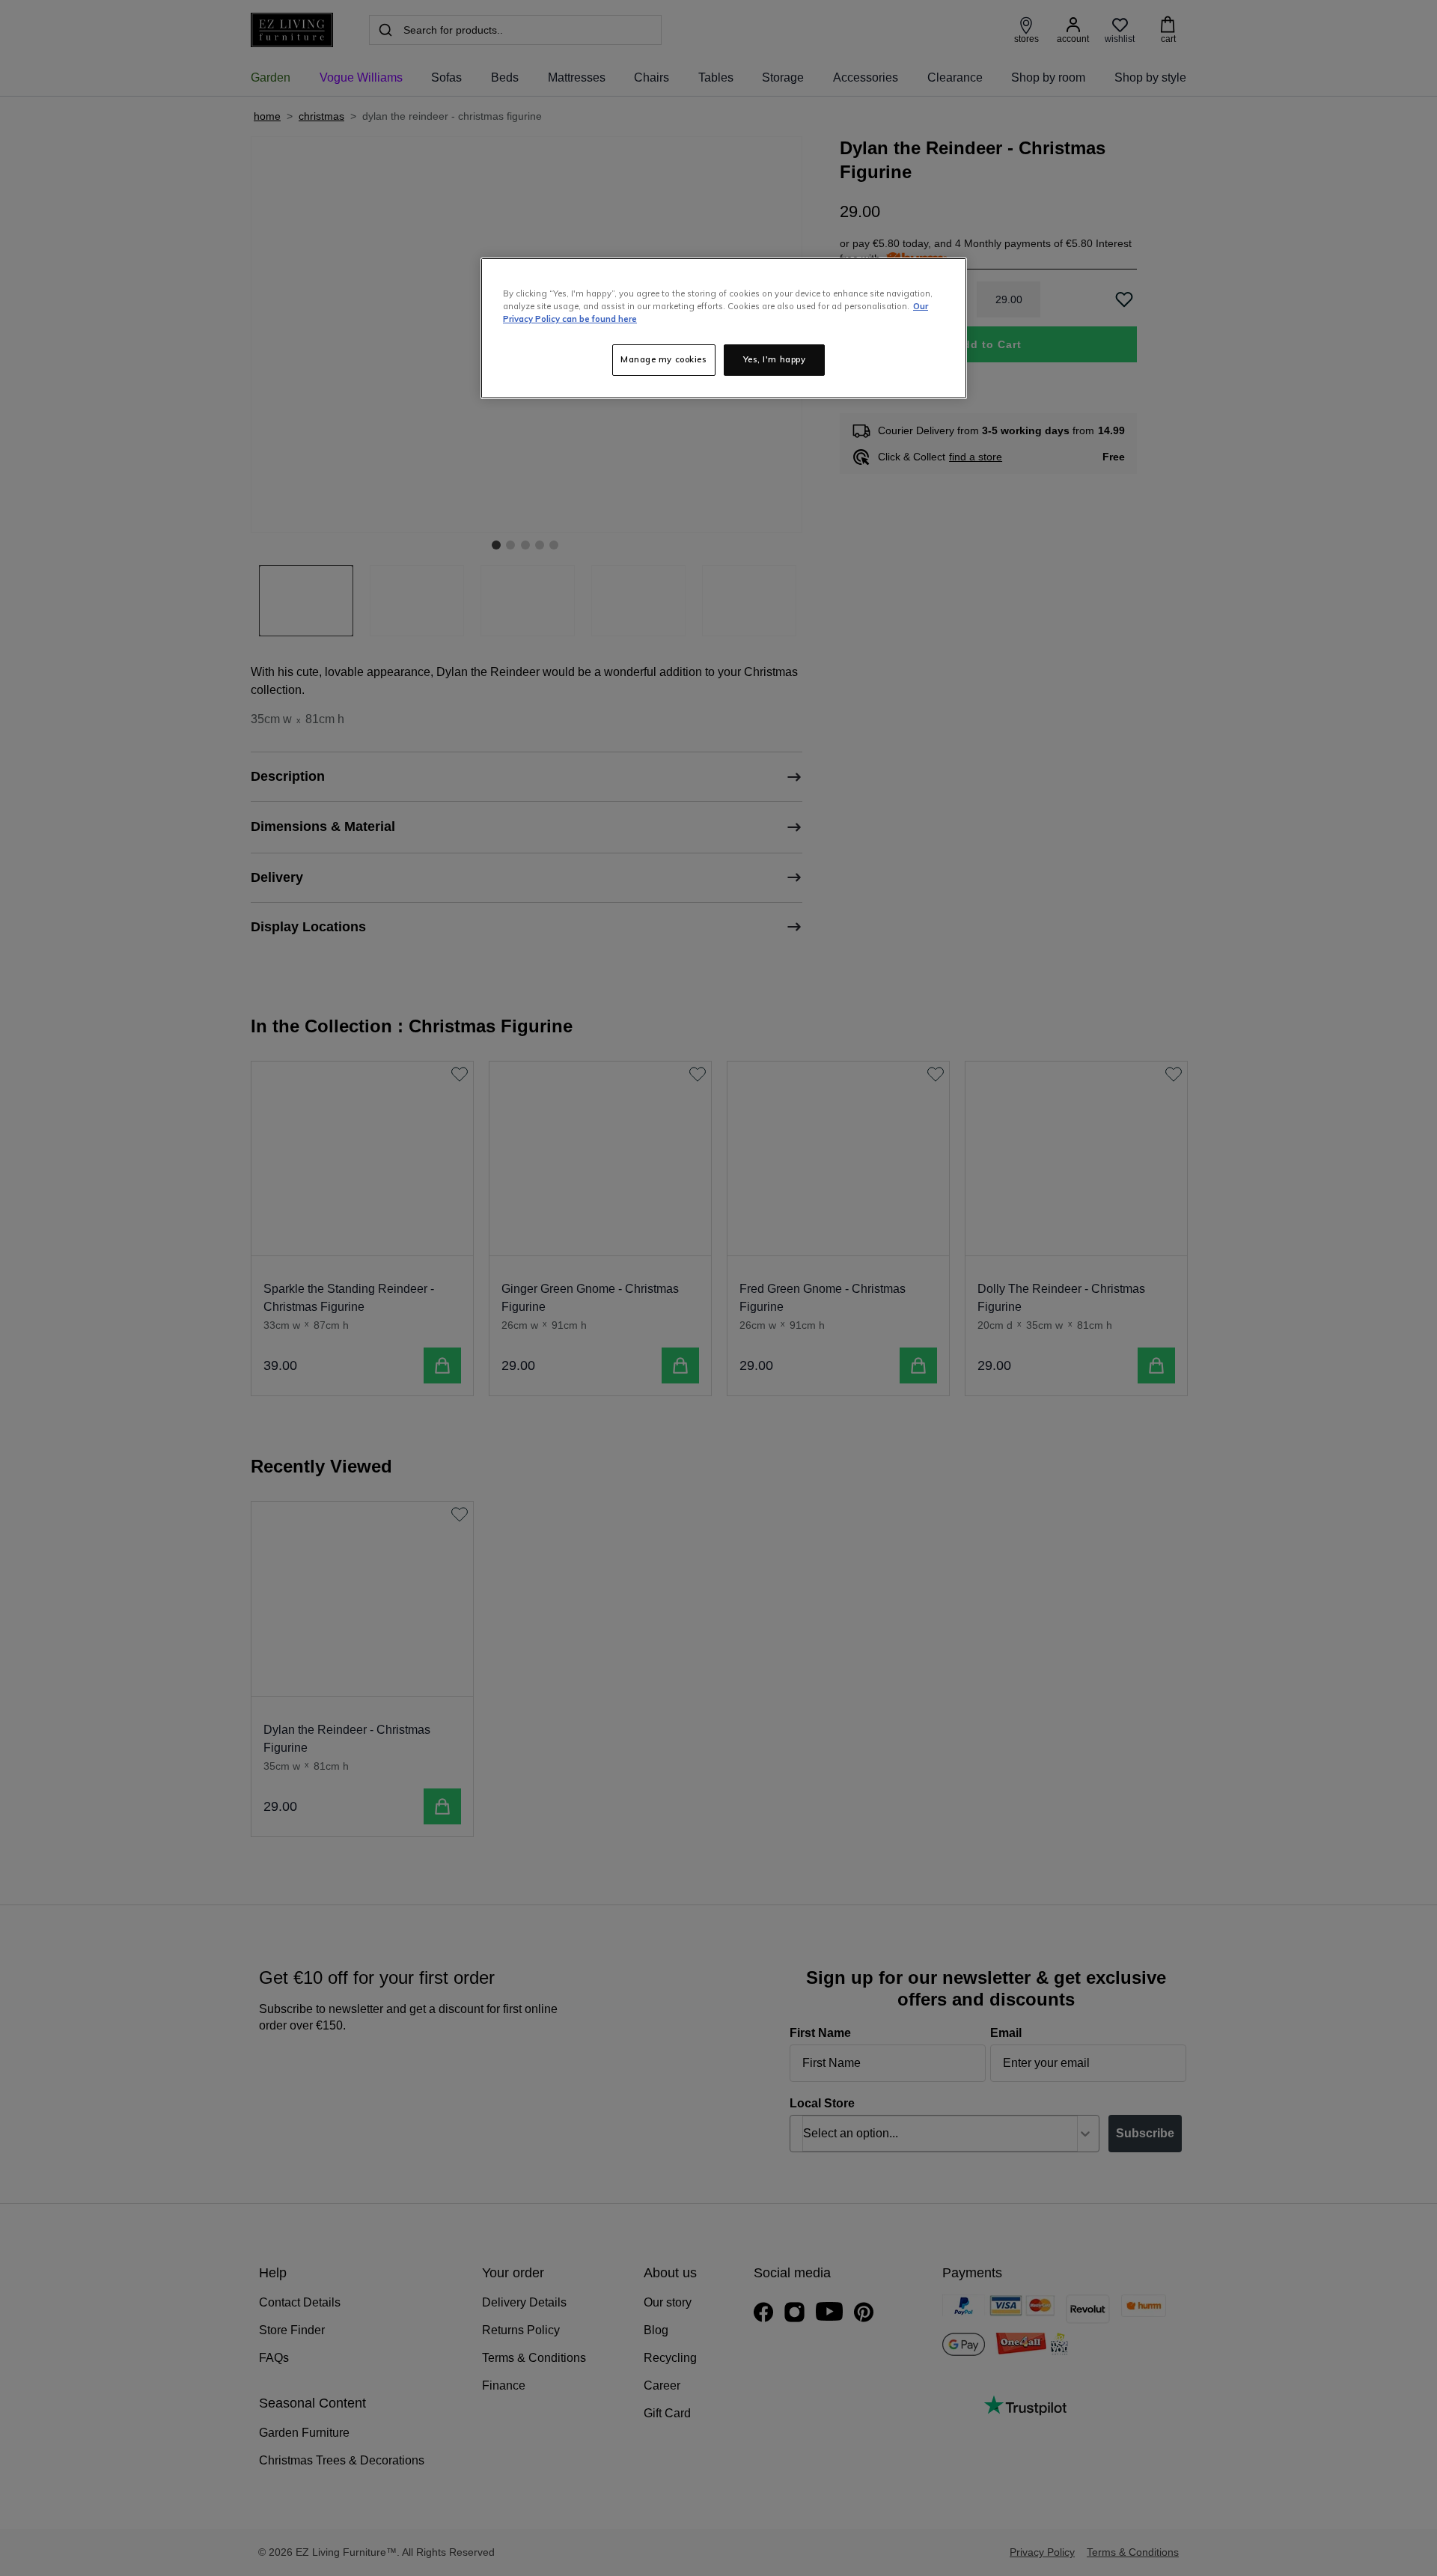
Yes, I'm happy (775, 359)
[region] (724, 328)
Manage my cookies (664, 359)
